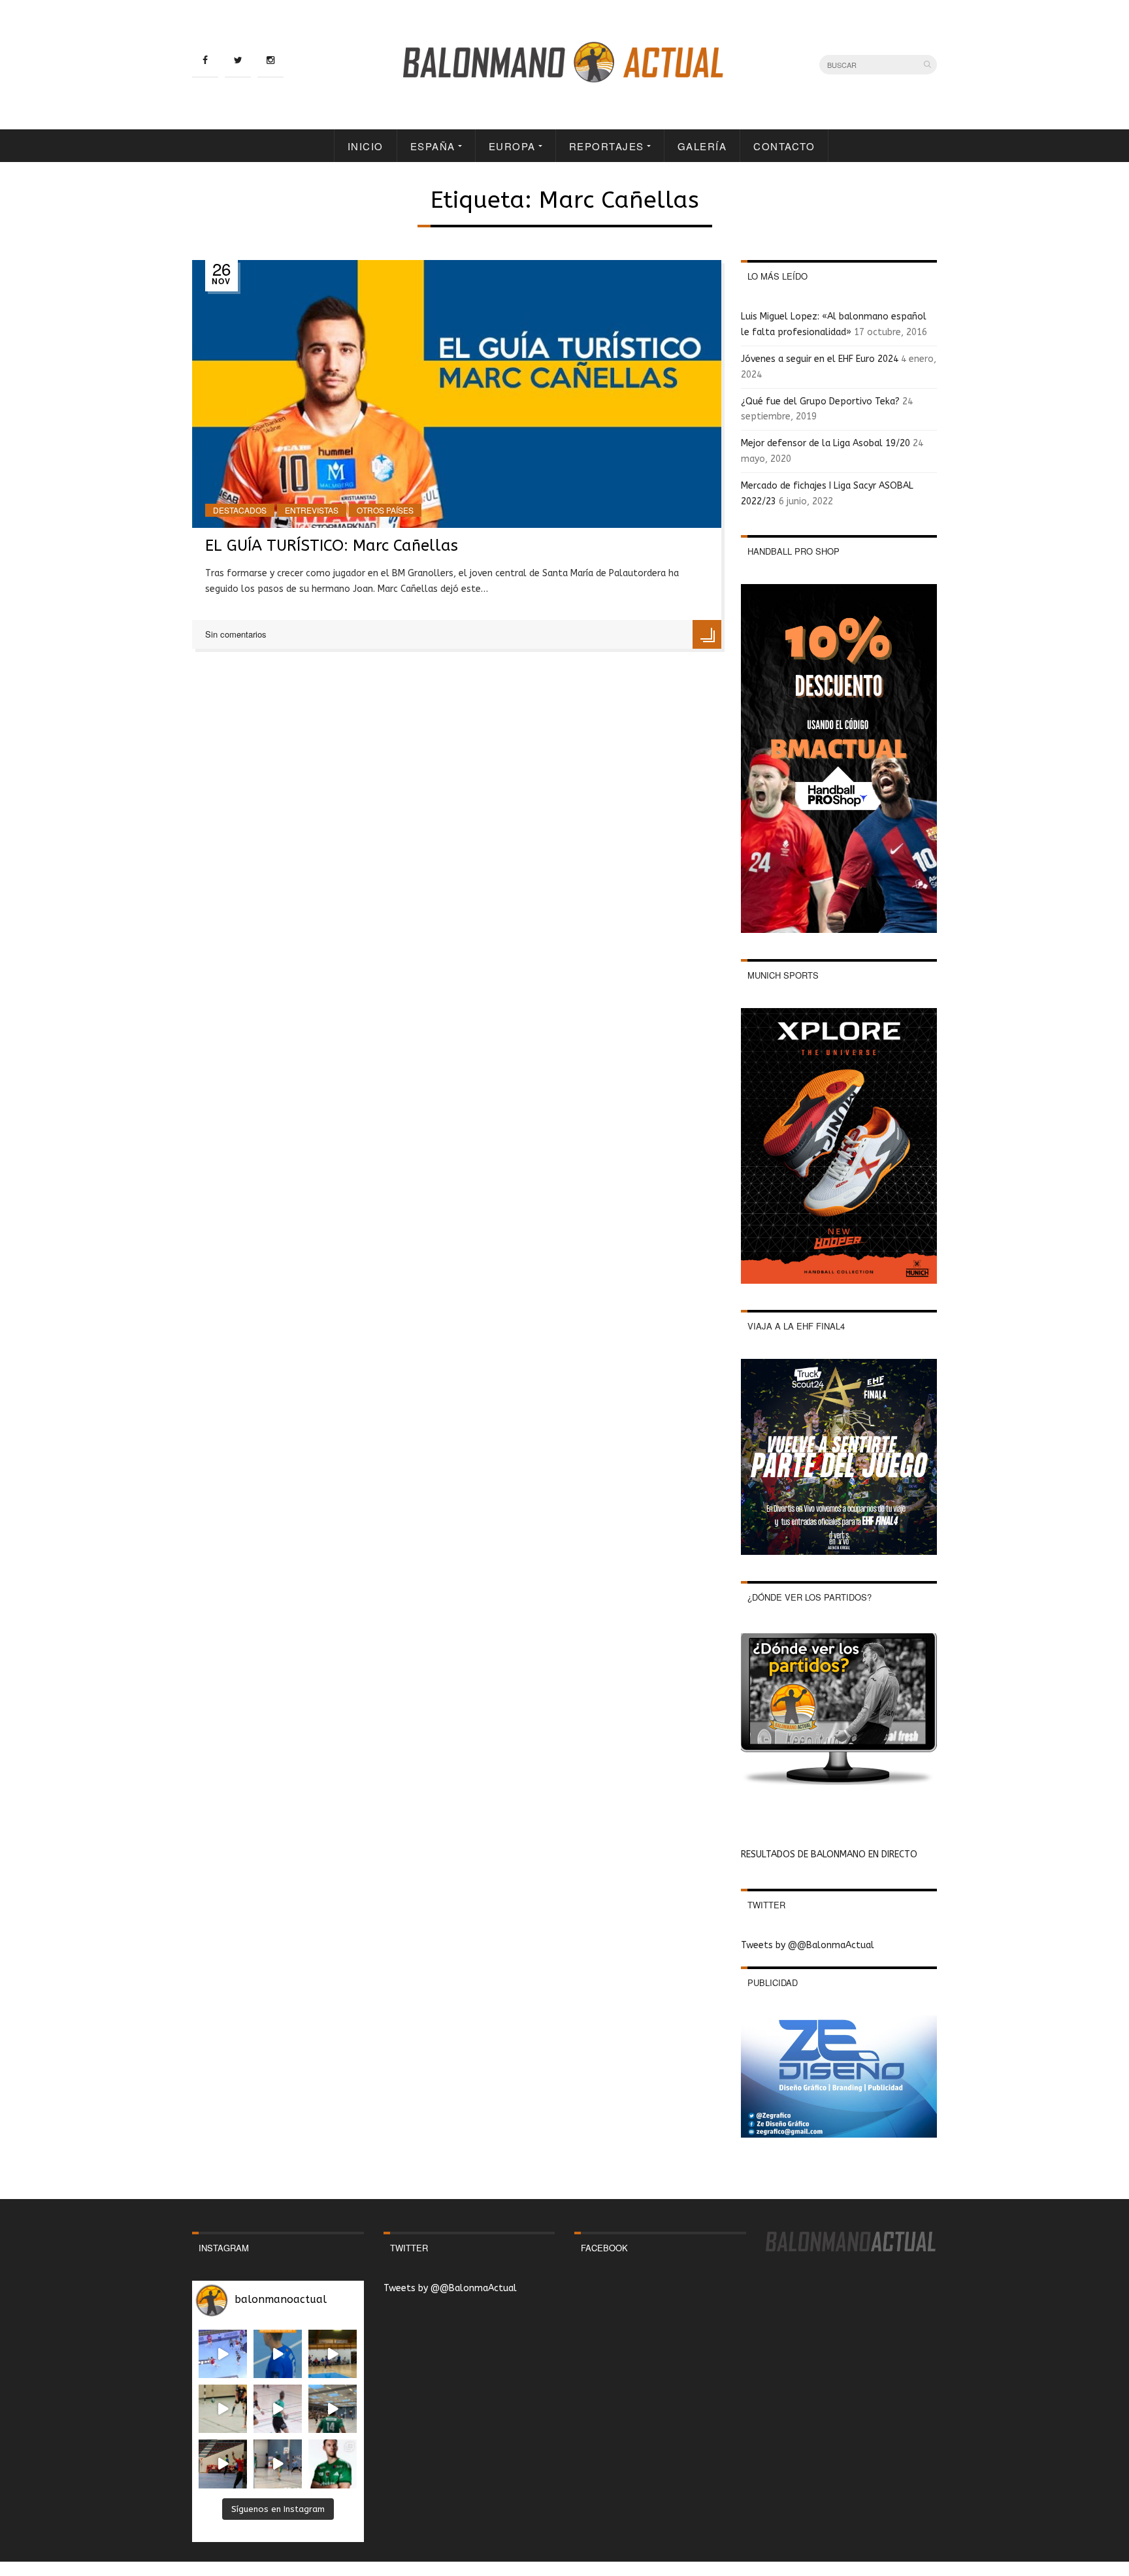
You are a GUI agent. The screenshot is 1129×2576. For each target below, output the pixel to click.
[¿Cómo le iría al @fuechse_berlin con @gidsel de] (278, 2464)
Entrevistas (312, 510)
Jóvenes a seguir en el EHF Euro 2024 (820, 359)
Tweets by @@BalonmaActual (808, 1945)
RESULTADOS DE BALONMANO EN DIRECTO (829, 1854)
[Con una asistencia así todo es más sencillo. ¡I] (333, 2354)
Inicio (366, 146)
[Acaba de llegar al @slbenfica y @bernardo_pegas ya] (223, 2354)
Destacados (240, 510)
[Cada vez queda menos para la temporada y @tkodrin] (223, 2464)
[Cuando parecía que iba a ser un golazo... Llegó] (223, 2409)
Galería (702, 146)
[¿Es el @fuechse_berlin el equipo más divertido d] (333, 2409)
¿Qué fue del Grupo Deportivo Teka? (820, 401)
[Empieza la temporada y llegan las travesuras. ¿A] (278, 2409)
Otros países (385, 510)
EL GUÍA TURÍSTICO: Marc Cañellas (332, 546)
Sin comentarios (236, 634)
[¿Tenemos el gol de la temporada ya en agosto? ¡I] (278, 2354)
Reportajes (607, 146)
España (433, 146)
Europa (512, 146)
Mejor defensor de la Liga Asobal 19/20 (826, 443)
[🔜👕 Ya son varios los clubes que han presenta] (333, 2464)
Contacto (784, 146)
